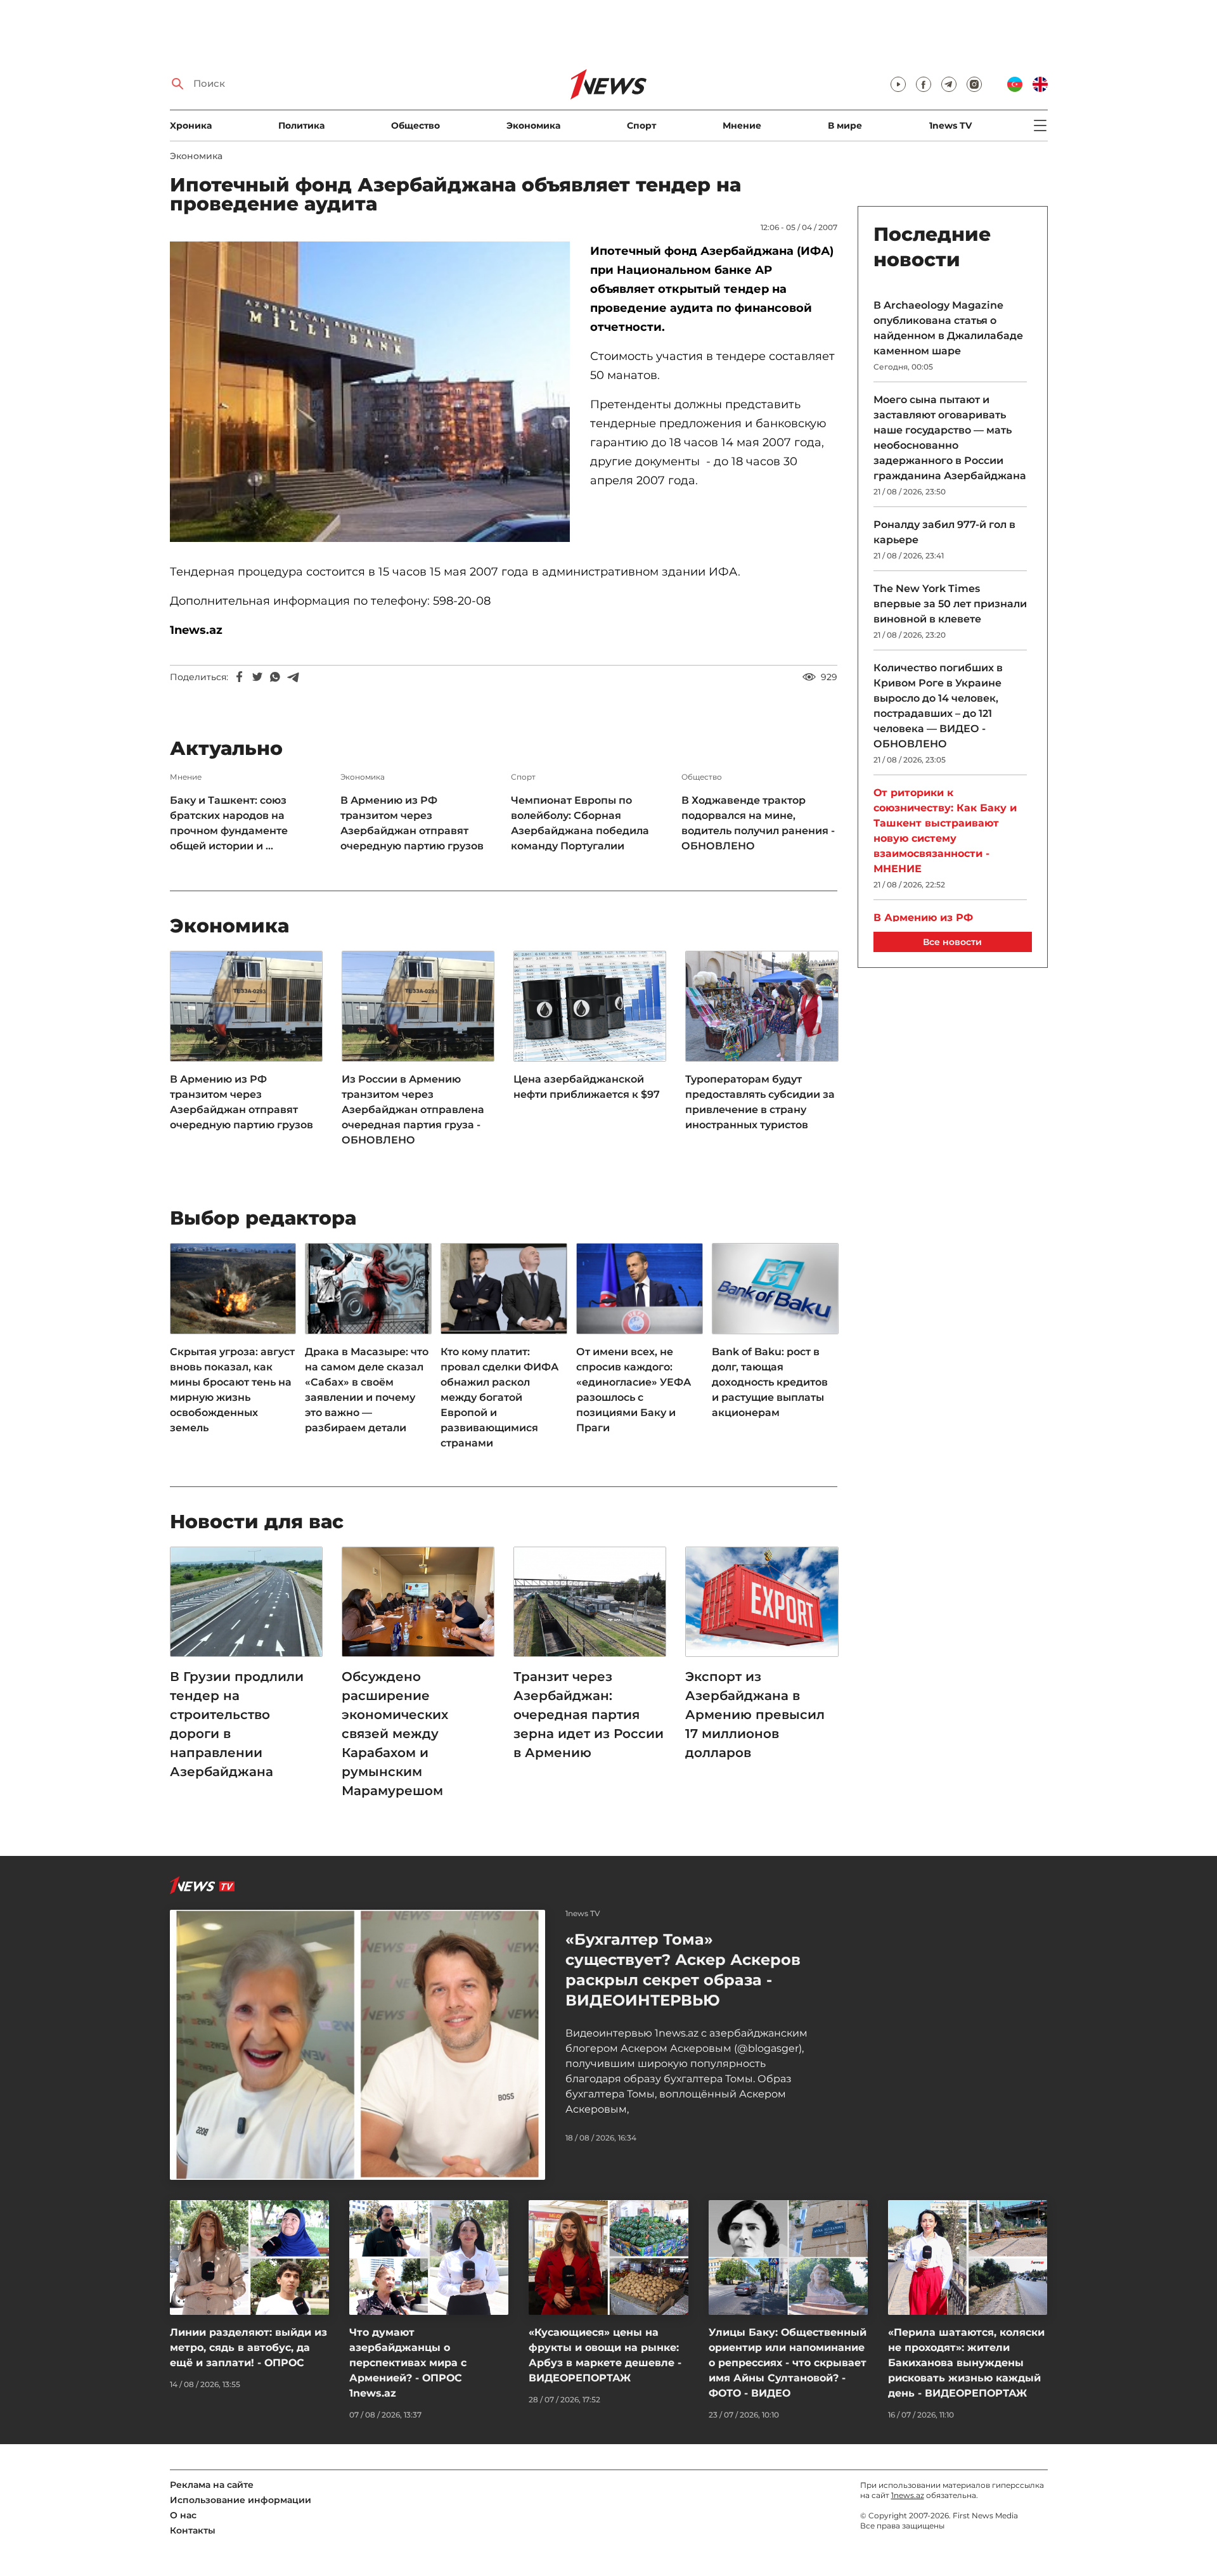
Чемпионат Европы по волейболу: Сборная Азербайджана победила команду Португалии (580, 823)
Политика (301, 126)
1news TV (950, 126)
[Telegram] (293, 677)
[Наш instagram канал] (974, 84)
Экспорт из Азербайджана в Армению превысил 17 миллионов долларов (755, 1715)
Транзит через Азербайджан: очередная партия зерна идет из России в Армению (589, 1715)
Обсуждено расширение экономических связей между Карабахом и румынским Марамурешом (395, 1734)
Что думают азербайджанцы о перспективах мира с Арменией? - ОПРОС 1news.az (408, 2363)
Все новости (952, 942)
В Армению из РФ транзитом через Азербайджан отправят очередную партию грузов (412, 823)
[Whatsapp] (275, 677)
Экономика (533, 126)
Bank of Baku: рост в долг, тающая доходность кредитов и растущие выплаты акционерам (770, 1382)
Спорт (641, 126)
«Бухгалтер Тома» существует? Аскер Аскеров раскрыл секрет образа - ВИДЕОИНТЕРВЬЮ (683, 1970)
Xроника (191, 126)
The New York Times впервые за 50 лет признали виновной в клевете (950, 604)
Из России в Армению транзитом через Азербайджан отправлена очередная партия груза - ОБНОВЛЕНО (413, 1110)
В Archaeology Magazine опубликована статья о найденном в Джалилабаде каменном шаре (948, 328)
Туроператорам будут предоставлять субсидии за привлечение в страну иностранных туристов (760, 1102)
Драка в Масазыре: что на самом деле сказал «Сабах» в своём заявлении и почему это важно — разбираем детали (367, 1390)
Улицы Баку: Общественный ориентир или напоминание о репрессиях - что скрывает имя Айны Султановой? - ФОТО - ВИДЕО (788, 2363)
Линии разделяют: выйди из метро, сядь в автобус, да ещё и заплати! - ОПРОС (248, 2347)
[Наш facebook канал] (924, 84)
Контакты (193, 2530)
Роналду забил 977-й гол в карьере (944, 532)
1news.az (908, 2495)
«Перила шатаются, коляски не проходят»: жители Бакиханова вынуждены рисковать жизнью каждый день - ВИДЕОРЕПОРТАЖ (966, 2363)
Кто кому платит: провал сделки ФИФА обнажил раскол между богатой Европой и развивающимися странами (499, 1397)
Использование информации (241, 2500)
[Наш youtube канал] (898, 84)
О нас (183, 2515)
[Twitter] (257, 677)
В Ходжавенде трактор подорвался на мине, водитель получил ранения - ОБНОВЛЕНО (758, 823)
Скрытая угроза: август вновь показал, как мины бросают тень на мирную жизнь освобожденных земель (232, 1390)
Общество (415, 126)
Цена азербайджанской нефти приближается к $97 (587, 1087)
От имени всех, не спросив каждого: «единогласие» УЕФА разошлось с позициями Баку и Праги (634, 1390)
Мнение (742, 126)
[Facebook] (240, 677)
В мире (845, 126)
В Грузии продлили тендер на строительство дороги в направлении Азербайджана (237, 1724)
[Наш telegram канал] (949, 84)
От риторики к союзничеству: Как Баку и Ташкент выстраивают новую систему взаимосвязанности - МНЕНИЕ (945, 831)
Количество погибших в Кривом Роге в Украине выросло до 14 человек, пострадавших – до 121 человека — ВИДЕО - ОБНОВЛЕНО (938, 706)
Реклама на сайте (212, 2485)
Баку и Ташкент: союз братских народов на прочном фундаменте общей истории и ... (229, 823)
